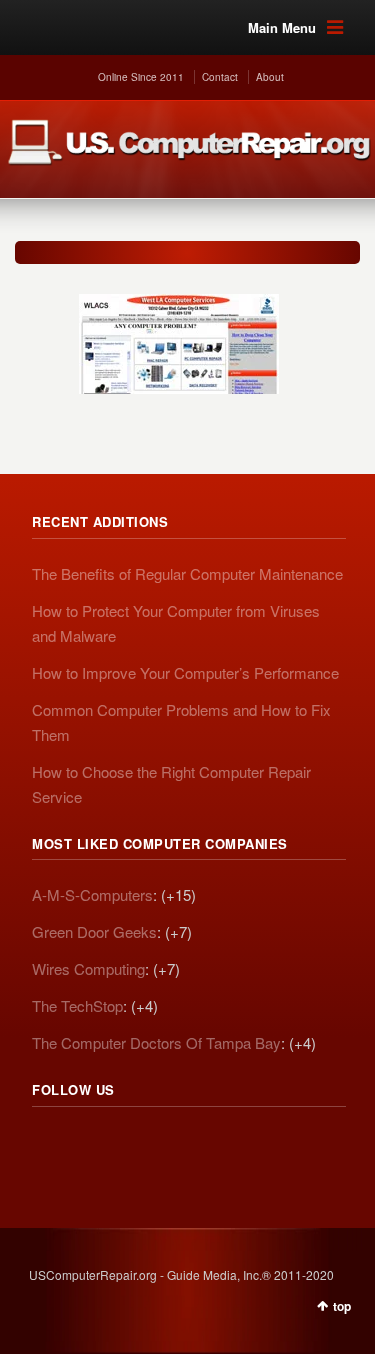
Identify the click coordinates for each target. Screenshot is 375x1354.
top (342, 1306)
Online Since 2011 (141, 77)
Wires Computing (88, 968)
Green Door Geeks (94, 931)
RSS (48, 1145)
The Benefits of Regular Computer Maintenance (187, 573)
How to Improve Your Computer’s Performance (185, 672)
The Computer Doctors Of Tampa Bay (156, 1042)
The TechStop (77, 1005)
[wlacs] (179, 334)
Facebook (136, 1145)
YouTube (180, 1145)
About (270, 77)
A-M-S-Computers (92, 894)
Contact (220, 77)
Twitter (92, 1145)
